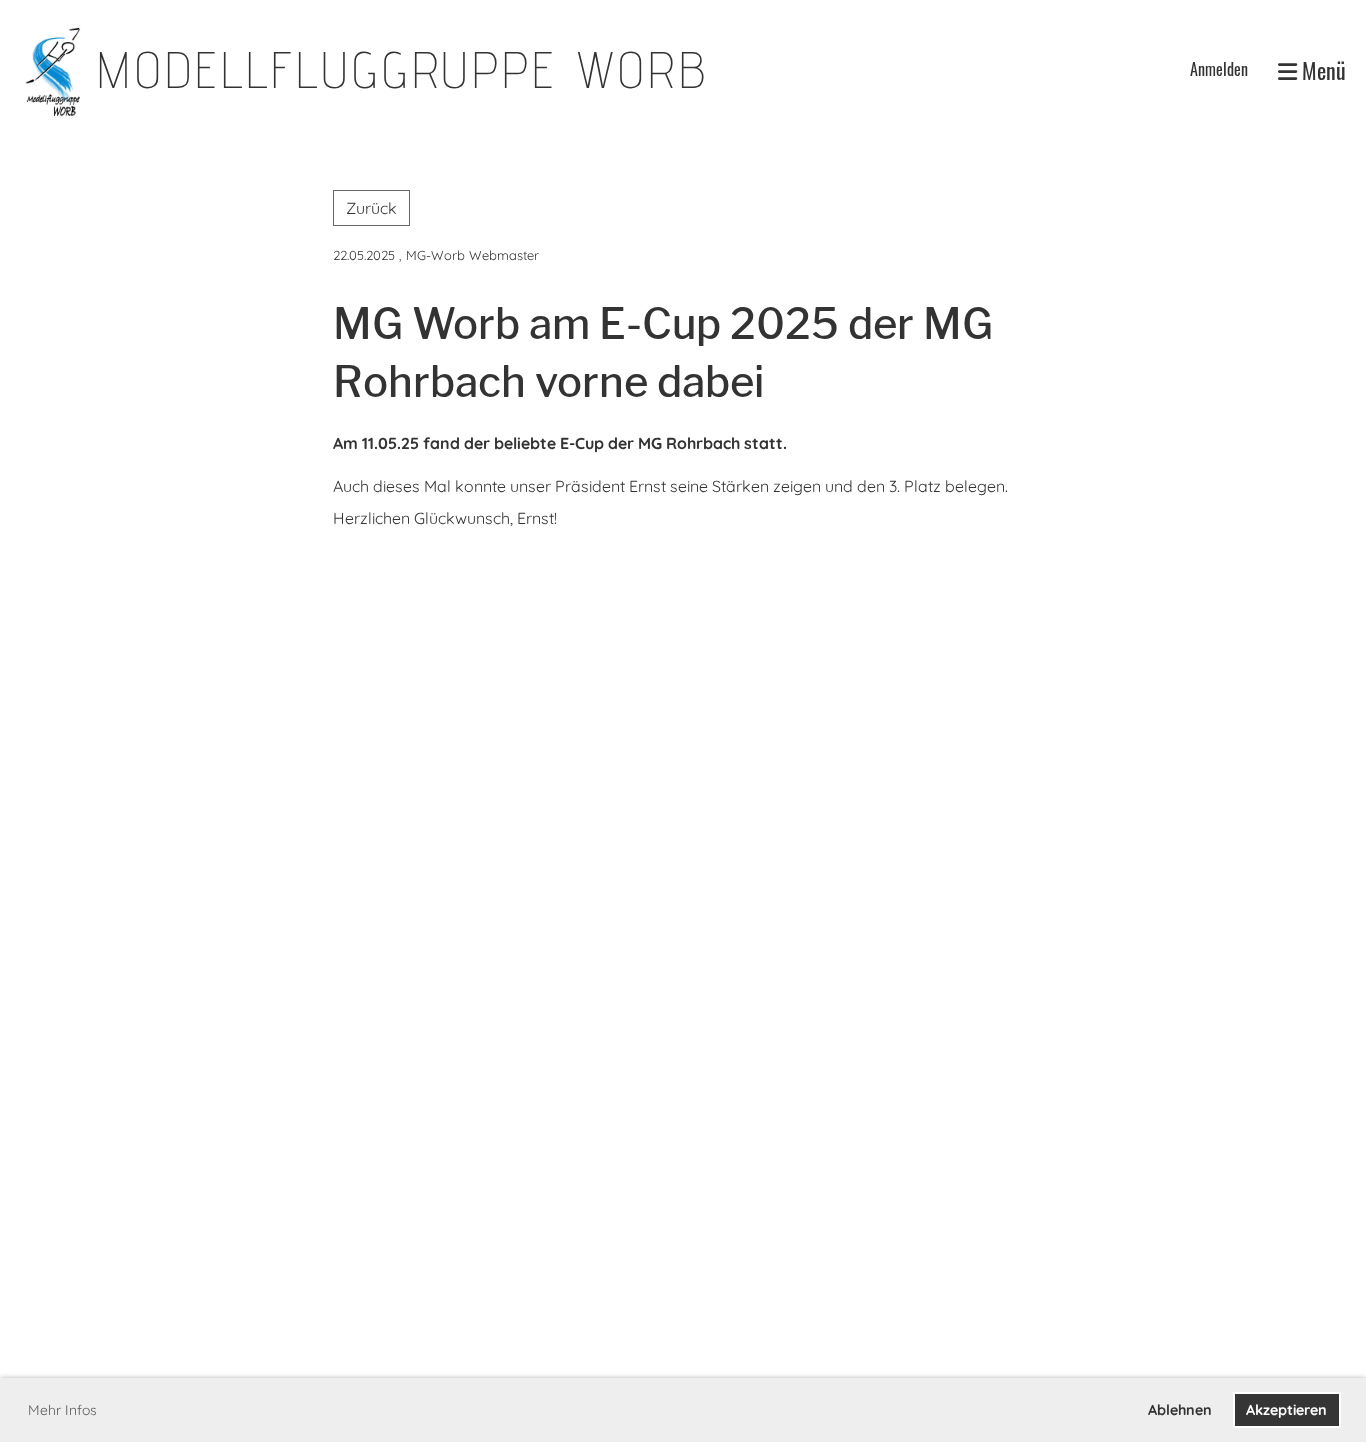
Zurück (371, 208)
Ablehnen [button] (1180, 1410)
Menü (1321, 70)
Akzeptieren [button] (1286, 1410)
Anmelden (1219, 69)
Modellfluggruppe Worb (402, 70)
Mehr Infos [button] (62, 1410)
